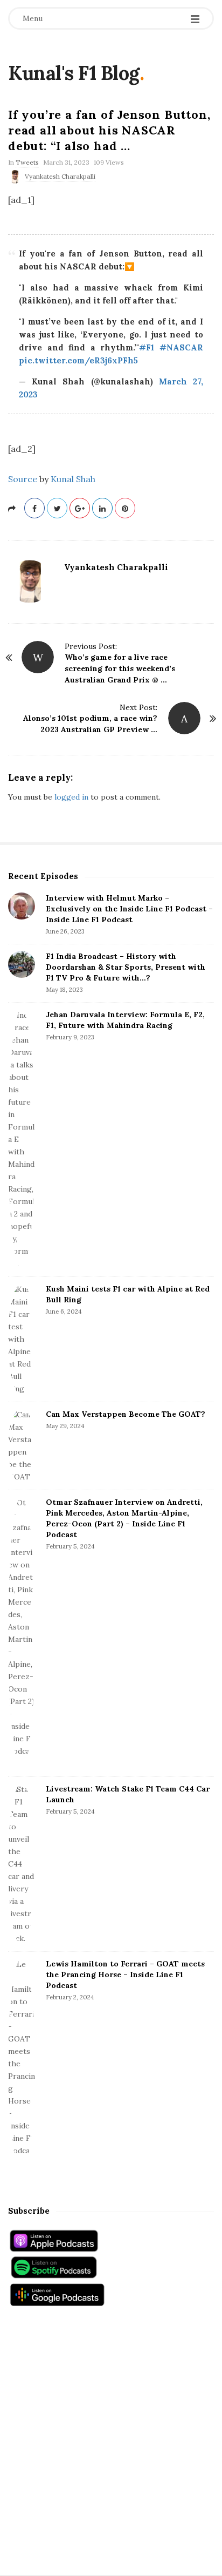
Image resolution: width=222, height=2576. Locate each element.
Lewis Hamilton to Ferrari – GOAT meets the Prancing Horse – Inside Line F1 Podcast (125, 1975)
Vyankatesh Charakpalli (60, 176)
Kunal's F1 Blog (74, 73)
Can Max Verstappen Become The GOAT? (126, 1414)
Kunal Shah (73, 479)
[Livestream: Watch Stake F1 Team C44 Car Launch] (22, 1864)
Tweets (27, 162)
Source (23, 479)
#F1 (147, 347)
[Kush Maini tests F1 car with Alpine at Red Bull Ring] (22, 1339)
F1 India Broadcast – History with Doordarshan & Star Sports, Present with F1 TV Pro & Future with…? (126, 967)
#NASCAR (181, 347)
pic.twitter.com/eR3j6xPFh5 (78, 360)
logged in (71, 797)
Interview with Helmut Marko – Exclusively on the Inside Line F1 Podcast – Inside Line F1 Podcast (129, 909)
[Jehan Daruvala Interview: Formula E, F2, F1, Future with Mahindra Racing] (22, 1140)
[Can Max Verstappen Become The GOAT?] (22, 1446)
